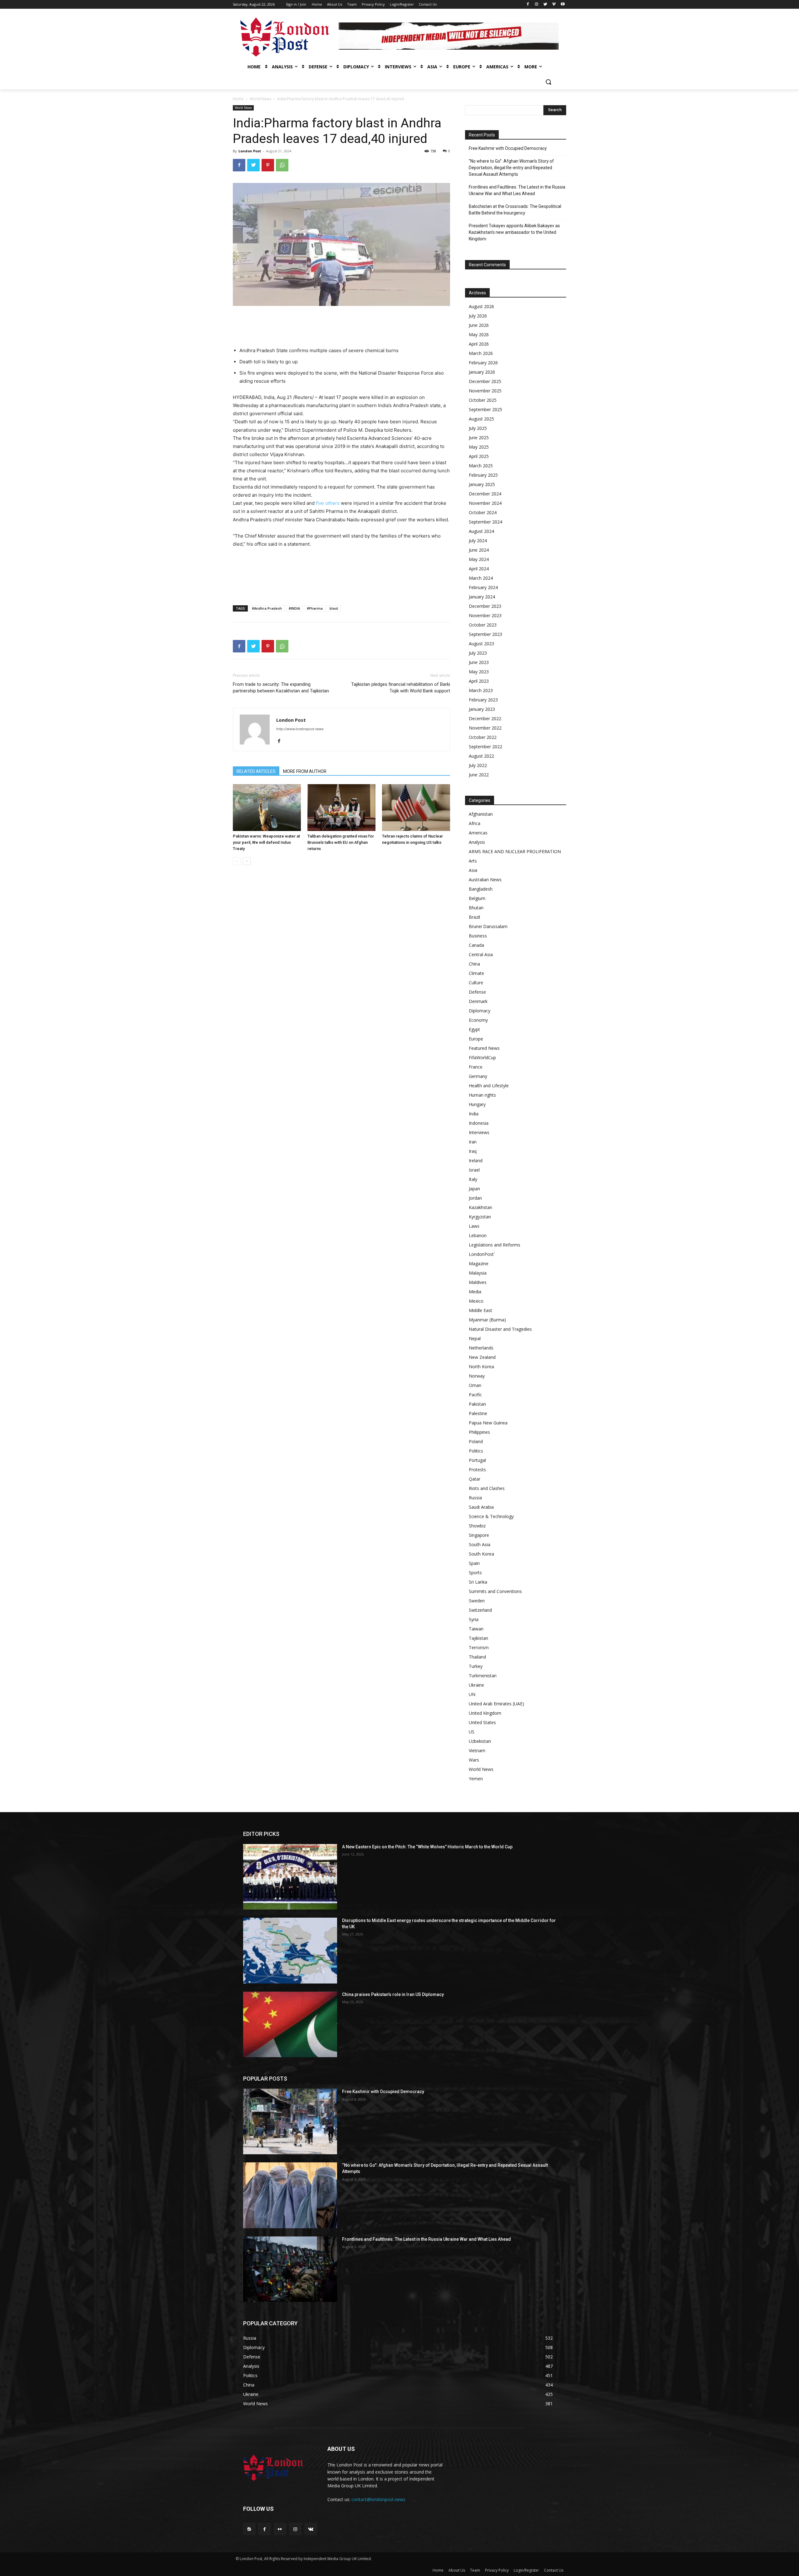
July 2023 (478, 653)
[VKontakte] (311, 2529)
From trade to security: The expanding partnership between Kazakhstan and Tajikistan (281, 688)
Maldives (478, 1282)
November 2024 (485, 503)
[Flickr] (280, 2529)
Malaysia (478, 1273)
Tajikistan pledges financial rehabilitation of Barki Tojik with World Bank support (401, 688)
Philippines (479, 1432)
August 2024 (481, 531)
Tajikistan (478, 1638)
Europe (476, 1039)
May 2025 (479, 447)
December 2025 (485, 381)
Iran (473, 1142)
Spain (474, 1563)
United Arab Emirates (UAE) (496, 1704)
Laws (474, 1226)
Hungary (477, 1104)
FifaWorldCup (482, 1057)
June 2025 (479, 438)
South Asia (480, 1544)
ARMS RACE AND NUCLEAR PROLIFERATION (515, 851)
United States (482, 1722)
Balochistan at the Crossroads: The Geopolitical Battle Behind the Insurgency (515, 210)
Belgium (477, 898)
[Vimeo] (554, 5)
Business (478, 936)
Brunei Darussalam (488, 926)
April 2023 (479, 681)
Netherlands (481, 1348)
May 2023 (479, 672)
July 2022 (478, 765)
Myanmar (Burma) (487, 1320)
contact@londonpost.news (378, 2499)
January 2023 (482, 709)
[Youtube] (563, 5)
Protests (477, 1470)
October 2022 (483, 737)
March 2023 (481, 690)
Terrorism (479, 1647)
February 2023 (483, 700)
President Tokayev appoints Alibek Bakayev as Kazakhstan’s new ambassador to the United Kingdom (514, 232)
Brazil (474, 917)
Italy (473, 1179)
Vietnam (477, 1750)
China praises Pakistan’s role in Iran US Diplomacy (393, 1994)
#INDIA (294, 608)
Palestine (478, 1413)
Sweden (477, 1601)
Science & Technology (491, 1516)
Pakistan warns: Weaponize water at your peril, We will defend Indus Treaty (266, 842)
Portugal (477, 1460)
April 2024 (479, 569)
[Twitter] (545, 5)
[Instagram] (537, 5)
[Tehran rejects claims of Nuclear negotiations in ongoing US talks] (416, 808)
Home (238, 99)
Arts (473, 861)
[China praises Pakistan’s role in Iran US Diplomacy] (290, 2024)
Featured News (484, 1048)
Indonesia (479, 1123)
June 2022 (479, 775)
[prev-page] (237, 861)
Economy (478, 1020)
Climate (476, 973)
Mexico (476, 1301)
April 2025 (479, 456)
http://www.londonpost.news (300, 729)
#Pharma (315, 608)
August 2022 (481, 756)
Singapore (479, 1535)
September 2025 (485, 409)
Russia (475, 1498)
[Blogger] (249, 2529)
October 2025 (483, 400)
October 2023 (483, 625)
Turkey (476, 1666)
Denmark (478, 1001)
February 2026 (483, 363)
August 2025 (481, 419)
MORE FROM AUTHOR (305, 771)
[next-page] (247, 861)
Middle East (480, 1310)
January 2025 (482, 484)
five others (328, 503)
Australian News (485, 880)
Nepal (475, 1338)
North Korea (481, 1367)
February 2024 (483, 587)
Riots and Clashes (487, 1488)
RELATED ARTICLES (256, 771)
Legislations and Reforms (495, 1245)
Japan (474, 1189)
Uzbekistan (480, 1741)
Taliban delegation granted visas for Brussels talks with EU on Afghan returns (341, 842)
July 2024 (478, 541)
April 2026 (479, 344)
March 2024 (481, 578)
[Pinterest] (268, 165)
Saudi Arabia (481, 1507)
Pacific (475, 1395)
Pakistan (477, 1404)
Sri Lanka (478, 1582)
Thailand (477, 1657)
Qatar (475, 1479)
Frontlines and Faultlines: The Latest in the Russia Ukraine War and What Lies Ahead (517, 190)
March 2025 (481, 466)
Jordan (475, 1198)
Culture (476, 983)
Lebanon (478, 1235)
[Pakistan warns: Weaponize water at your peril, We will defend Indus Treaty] (267, 808)
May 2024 (479, 559)
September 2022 (485, 747)
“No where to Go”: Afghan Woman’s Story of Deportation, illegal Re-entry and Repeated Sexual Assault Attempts (511, 168)
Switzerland (480, 1610)
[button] (548, 82)
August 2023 (481, 644)
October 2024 (483, 512)
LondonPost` (482, 1254)
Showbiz (477, 1526)
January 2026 (482, 372)
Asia (473, 870)
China (474, 964)
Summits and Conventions (495, 1591)
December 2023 (485, 606)
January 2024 (482, 597)
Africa (475, 823)
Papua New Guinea (488, 1423)
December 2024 (485, 494)
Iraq (473, 1151)
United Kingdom (485, 1713)
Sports (475, 1573)
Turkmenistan (483, 1676)
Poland (476, 1441)
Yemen (476, 1779)
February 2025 (483, 475)
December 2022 (485, 718)
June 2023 (479, 662)
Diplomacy (480, 1011)
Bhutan (476, 908)
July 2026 (478, 316)
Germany (478, 1076)
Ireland (476, 1160)
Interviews (479, 1132)
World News (260, 99)
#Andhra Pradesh (267, 608)
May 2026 (479, 334)
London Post (250, 151)
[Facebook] (528, 5)
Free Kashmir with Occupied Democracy (508, 148)
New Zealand (482, 1357)
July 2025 (478, 428)
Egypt (474, 1029)
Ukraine (476, 1685)
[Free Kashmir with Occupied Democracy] (290, 2121)
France (476, 1067)
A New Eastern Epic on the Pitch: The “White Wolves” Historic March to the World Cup (427, 1847)
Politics (476, 1451)
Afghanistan (481, 814)
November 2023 (485, 615)
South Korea (481, 1554)
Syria (474, 1619)
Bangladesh (481, 889)
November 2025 (485, 391)
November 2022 (485, 728)
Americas (478, 833)
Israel (474, 1170)
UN (472, 1694)
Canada (476, 945)
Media (475, 1292)
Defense (477, 992)
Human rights (482, 1095)
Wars (474, 1760)
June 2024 (479, 550)
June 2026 (479, 325)
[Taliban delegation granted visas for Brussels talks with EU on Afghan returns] (341, 808)
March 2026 (481, 353)
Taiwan (476, 1629)
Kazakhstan (480, 1207)
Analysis (477, 842)
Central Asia (481, 954)
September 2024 (485, 522)
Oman (475, 1385)
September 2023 (485, 634)
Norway (477, 1376)
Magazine (479, 1263)
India (474, 1114)
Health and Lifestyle (489, 1086)
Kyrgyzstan (480, 1217)
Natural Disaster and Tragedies (500, 1329)
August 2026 (481, 306)
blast (334, 608)
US (472, 1732)
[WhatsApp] (282, 165)
